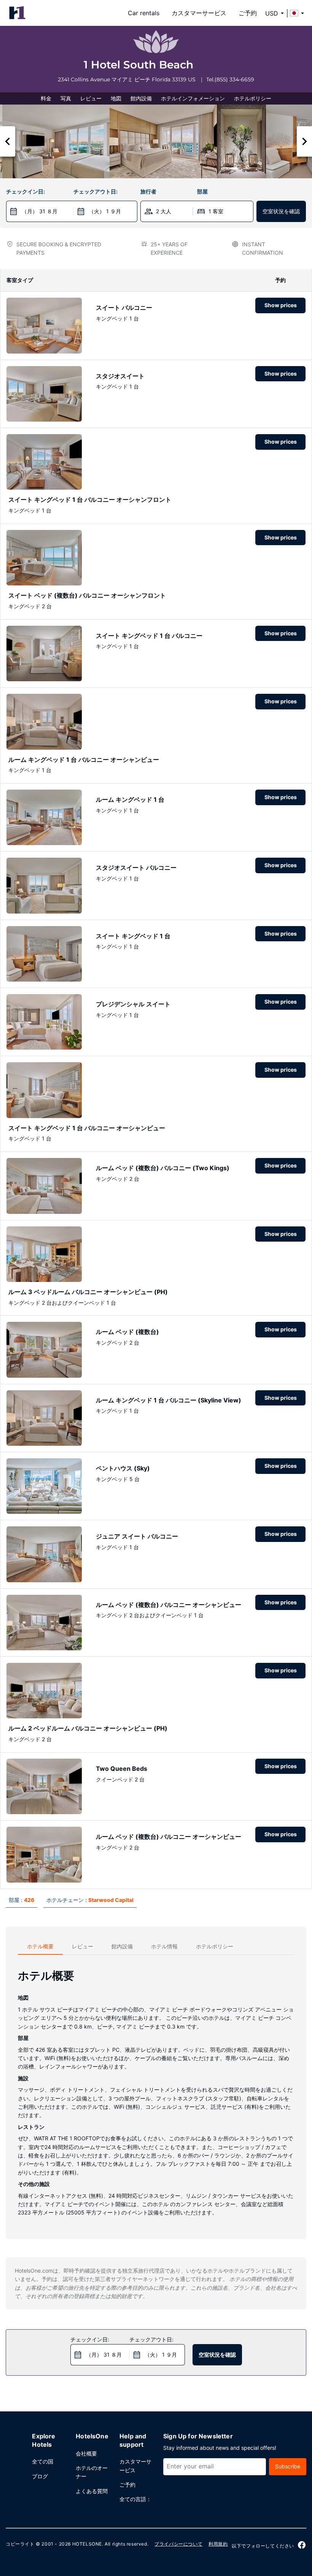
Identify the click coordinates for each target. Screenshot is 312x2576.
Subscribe (288, 2466)
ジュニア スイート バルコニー (137, 1536)
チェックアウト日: (96, 191)
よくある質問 (92, 2491)
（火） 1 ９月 (105, 211)
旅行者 (148, 191)
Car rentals (144, 13)
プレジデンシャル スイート (133, 1004)
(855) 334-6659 (234, 79)
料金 (46, 98)
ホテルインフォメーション (193, 98)
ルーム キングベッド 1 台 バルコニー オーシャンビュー (84, 760)
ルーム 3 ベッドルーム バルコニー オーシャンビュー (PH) (88, 1292)
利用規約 (218, 2544)
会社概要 (86, 2453)
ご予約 (248, 13)
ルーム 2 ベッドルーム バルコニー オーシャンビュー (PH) (88, 1728)
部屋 (202, 191)
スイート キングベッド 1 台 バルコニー (149, 636)
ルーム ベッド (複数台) (127, 1332)
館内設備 (141, 98)
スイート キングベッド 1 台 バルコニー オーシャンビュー (87, 1128)
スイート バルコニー (124, 308)
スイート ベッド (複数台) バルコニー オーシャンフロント (87, 595)
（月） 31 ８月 (40, 211)
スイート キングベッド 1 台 (133, 936)
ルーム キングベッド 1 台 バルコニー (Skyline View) (169, 1400)
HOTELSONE (87, 2544)
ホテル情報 (164, 1946)
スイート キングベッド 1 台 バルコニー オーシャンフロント (90, 500)
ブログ (40, 2476)
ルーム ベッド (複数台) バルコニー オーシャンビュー (169, 1605)
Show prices (281, 305)
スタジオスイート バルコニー (136, 868)
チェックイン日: (25, 191)
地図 (116, 98)
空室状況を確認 (281, 211)
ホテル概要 (40, 1946)
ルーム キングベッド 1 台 (130, 799)
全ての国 (43, 2461)
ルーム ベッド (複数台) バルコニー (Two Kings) (163, 1168)
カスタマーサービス (199, 13)
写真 (66, 98)
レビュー (91, 98)
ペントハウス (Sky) (123, 1468)
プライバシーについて (178, 2544)
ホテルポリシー (253, 98)
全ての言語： (135, 2499)
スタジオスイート (120, 376)
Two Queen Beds (122, 1769)
